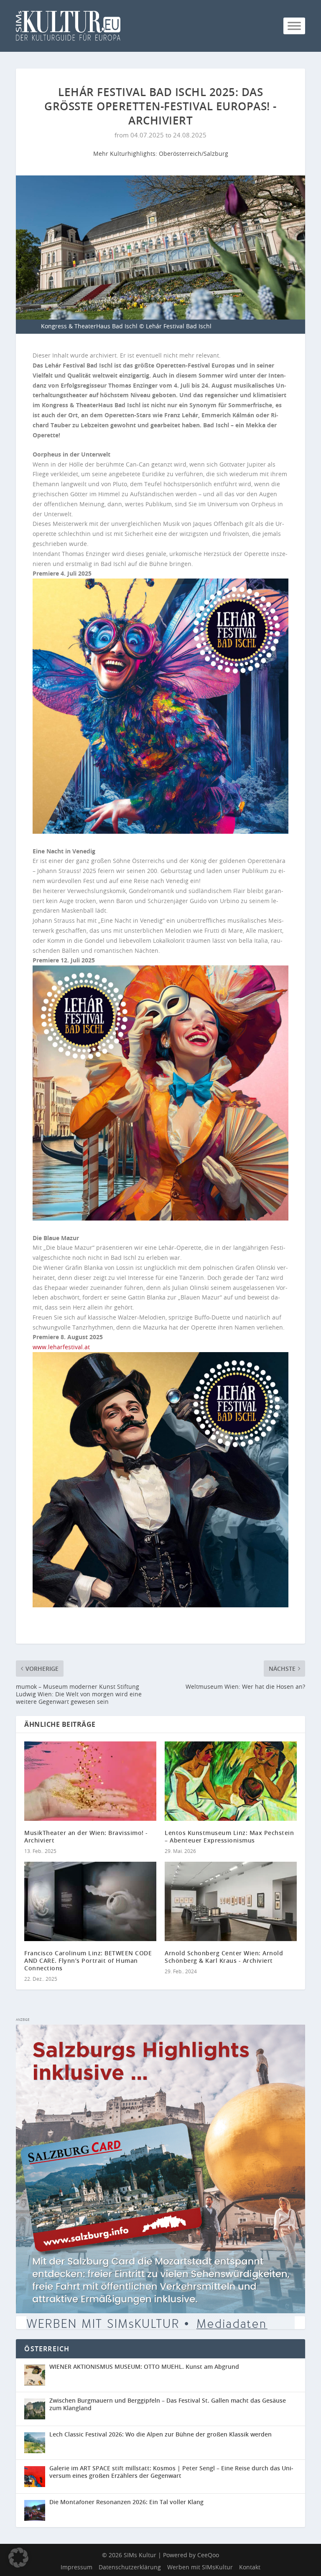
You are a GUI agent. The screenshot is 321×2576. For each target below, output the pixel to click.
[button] (18, 2558)
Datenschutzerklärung (130, 2567)
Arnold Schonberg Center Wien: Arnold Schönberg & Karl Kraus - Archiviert (224, 1957)
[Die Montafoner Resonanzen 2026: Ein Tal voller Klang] (37, 2510)
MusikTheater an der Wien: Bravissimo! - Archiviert (86, 1836)
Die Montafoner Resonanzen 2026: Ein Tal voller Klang (126, 2502)
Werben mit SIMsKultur (200, 2567)
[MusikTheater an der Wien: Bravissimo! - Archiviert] (90, 1781)
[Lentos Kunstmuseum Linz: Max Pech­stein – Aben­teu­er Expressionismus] (231, 1781)
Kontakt (250, 2567)
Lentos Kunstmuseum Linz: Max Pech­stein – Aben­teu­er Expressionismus (229, 1836)
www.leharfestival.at (61, 1347)
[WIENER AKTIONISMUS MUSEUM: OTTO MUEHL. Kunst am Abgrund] (37, 2375)
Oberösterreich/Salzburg (194, 154)
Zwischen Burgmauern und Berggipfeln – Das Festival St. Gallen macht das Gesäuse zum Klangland (168, 2404)
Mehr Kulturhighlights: (126, 154)
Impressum (76, 2567)
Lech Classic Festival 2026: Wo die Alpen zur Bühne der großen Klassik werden (160, 2434)
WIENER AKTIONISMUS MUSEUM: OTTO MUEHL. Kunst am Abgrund (144, 2367)
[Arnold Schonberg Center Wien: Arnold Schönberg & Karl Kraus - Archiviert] (231, 1901)
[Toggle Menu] (294, 26)
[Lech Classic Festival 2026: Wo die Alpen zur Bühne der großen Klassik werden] (37, 2443)
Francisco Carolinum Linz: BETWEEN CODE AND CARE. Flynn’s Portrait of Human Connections (88, 1961)
